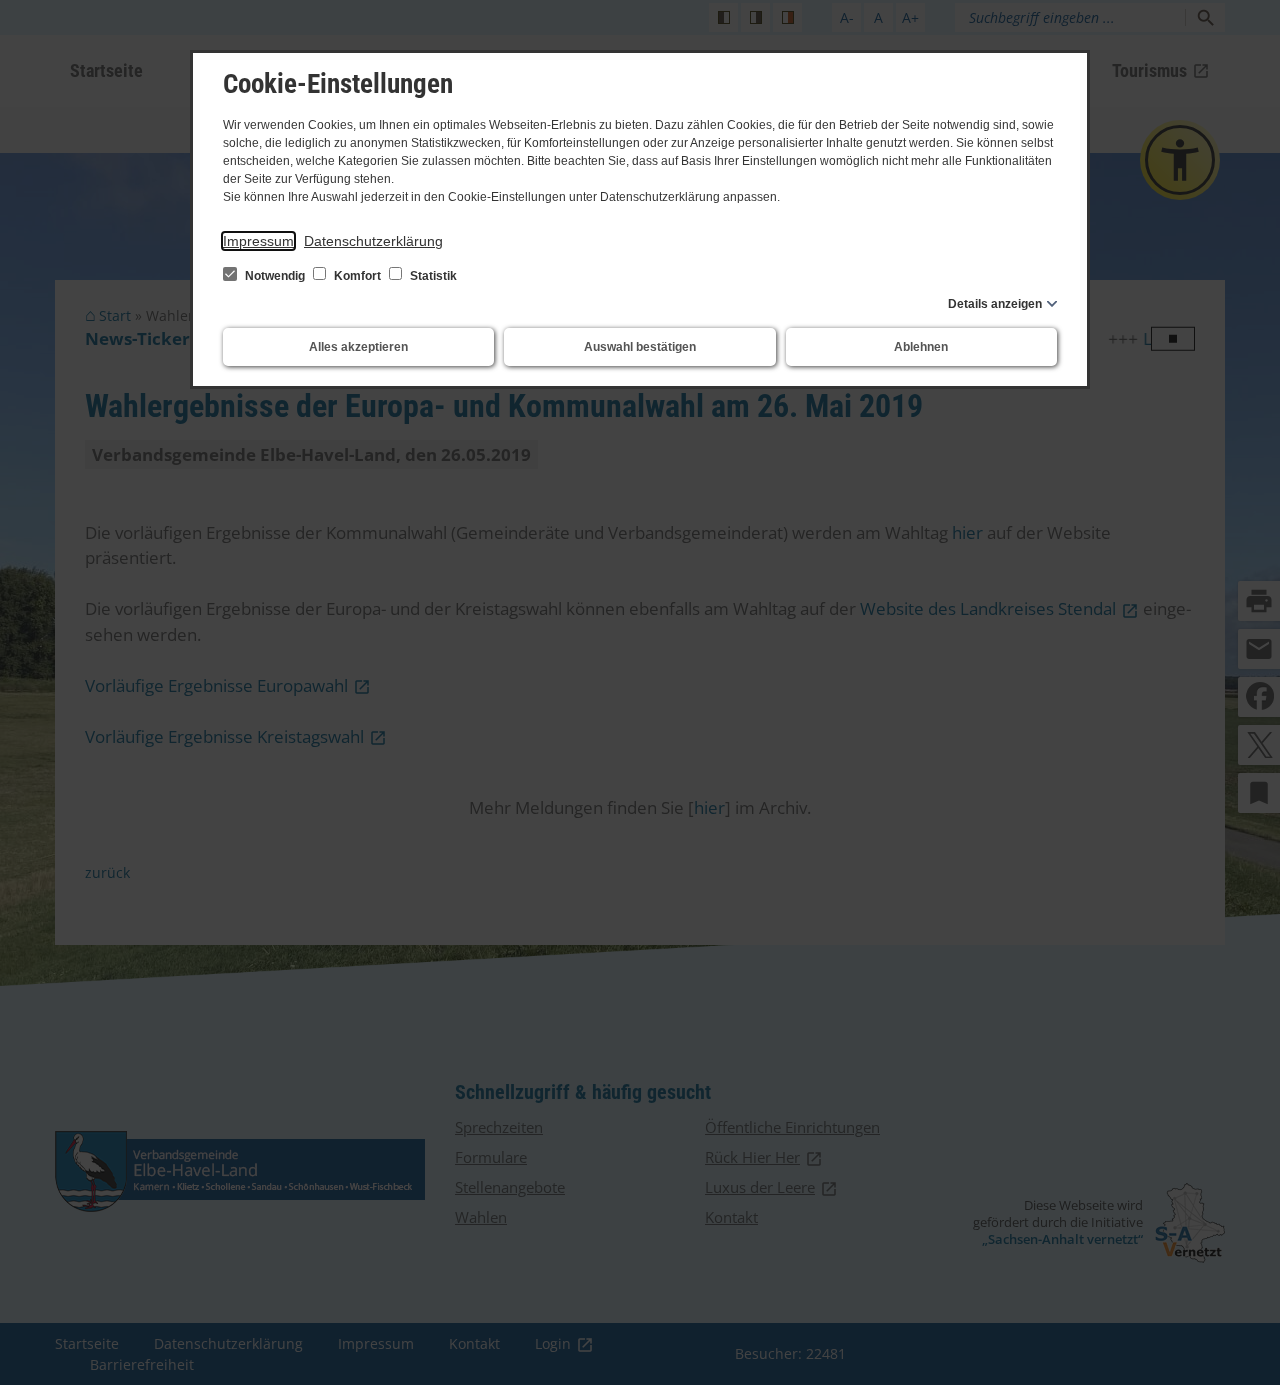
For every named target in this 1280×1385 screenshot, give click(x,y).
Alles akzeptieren (358, 347)
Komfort (357, 276)
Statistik (432, 276)
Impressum (258, 241)
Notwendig (275, 276)
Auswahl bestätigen (640, 347)
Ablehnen (921, 347)
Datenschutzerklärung (373, 241)
